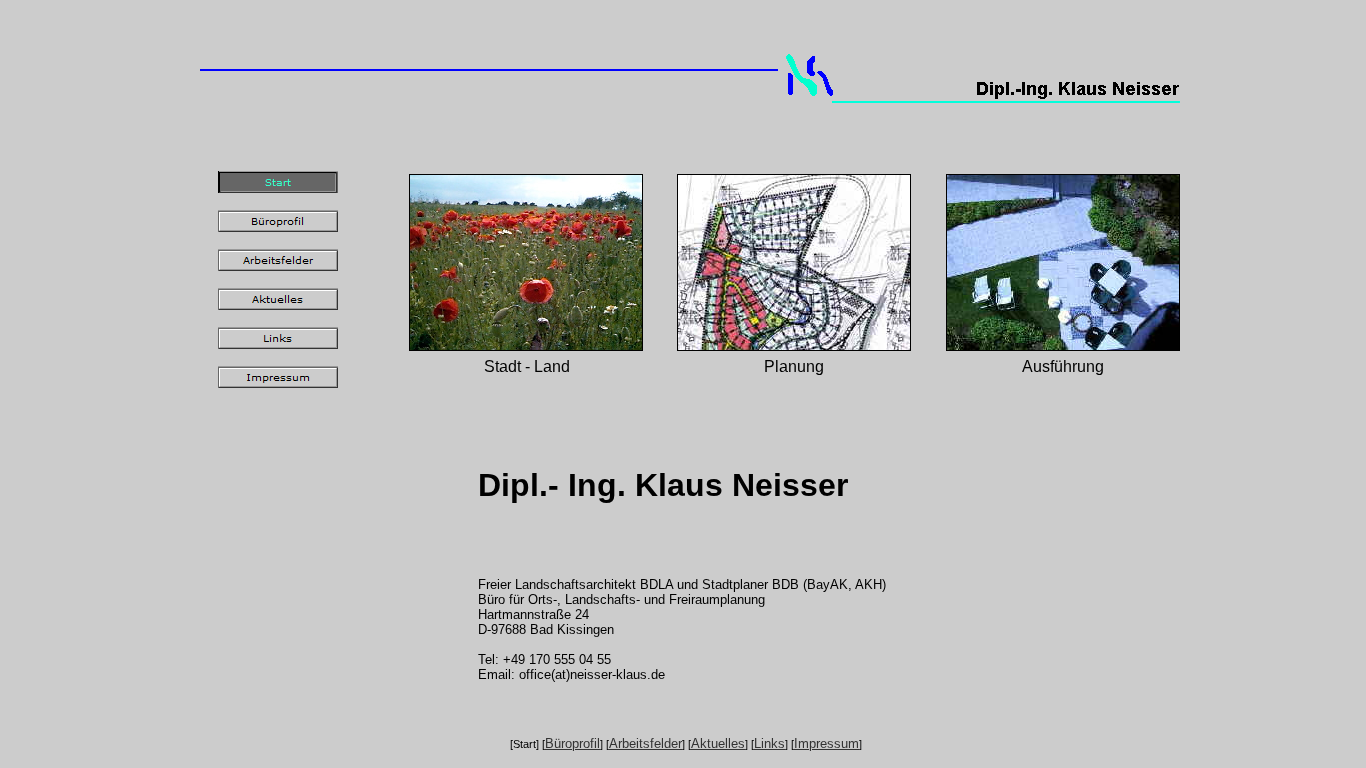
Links (769, 743)
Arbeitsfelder (645, 743)
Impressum (826, 743)
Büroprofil (572, 743)
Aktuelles (718, 743)
